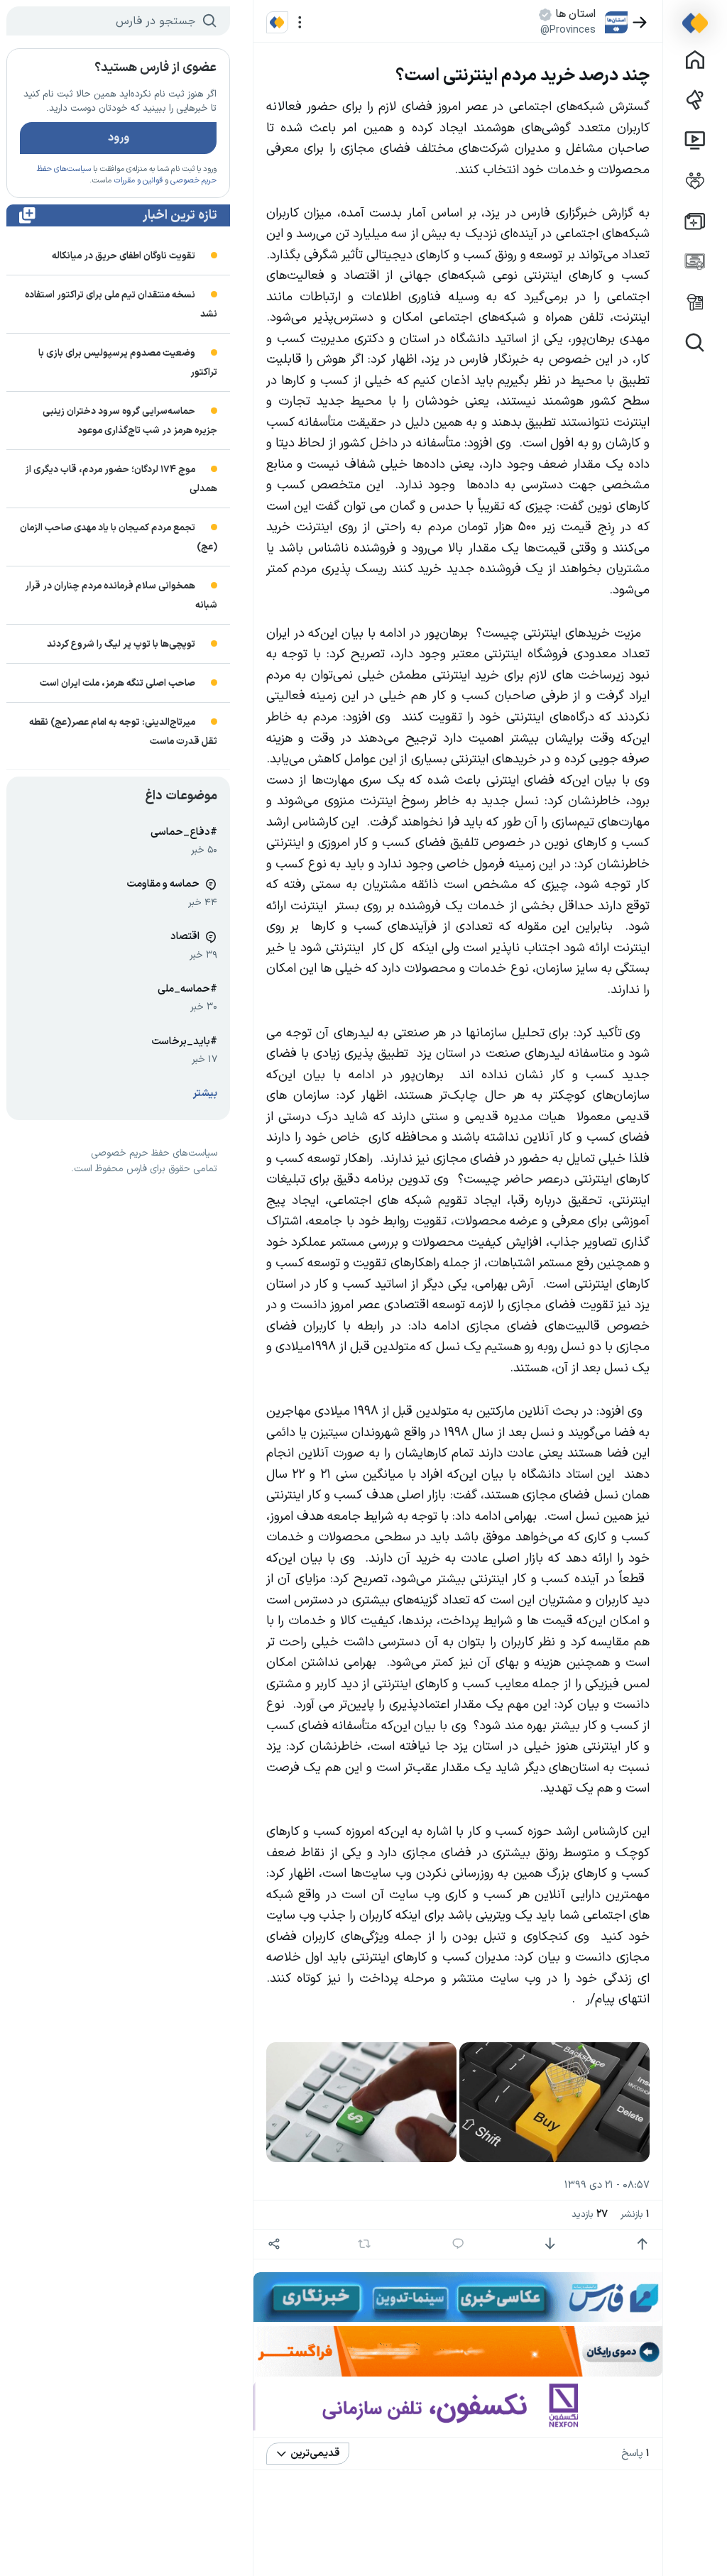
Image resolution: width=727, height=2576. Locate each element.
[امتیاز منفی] (550, 2244)
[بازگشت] (640, 22)
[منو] (300, 22)
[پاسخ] (458, 2244)
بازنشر (635, 2214)
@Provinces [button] (568, 30)
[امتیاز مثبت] (642, 2244)
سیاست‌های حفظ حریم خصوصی (154, 1153)
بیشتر (205, 1094)
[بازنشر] (365, 2244)
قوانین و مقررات (138, 181)
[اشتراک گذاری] (274, 2244)
